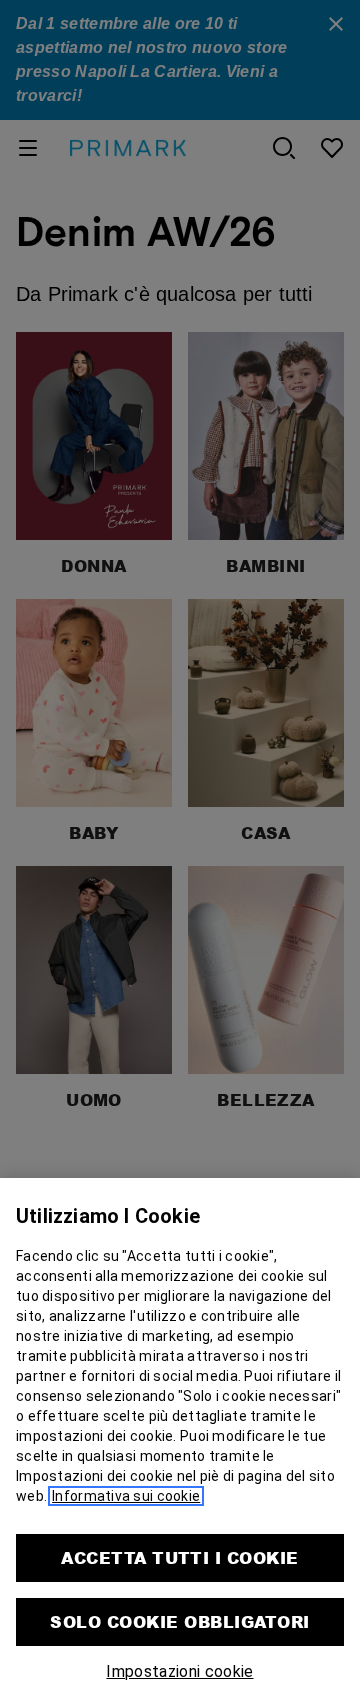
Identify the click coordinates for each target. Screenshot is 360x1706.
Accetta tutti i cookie (180, 1557)
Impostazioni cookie (179, 1671)
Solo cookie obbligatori (179, 1621)
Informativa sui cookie (126, 1496)
